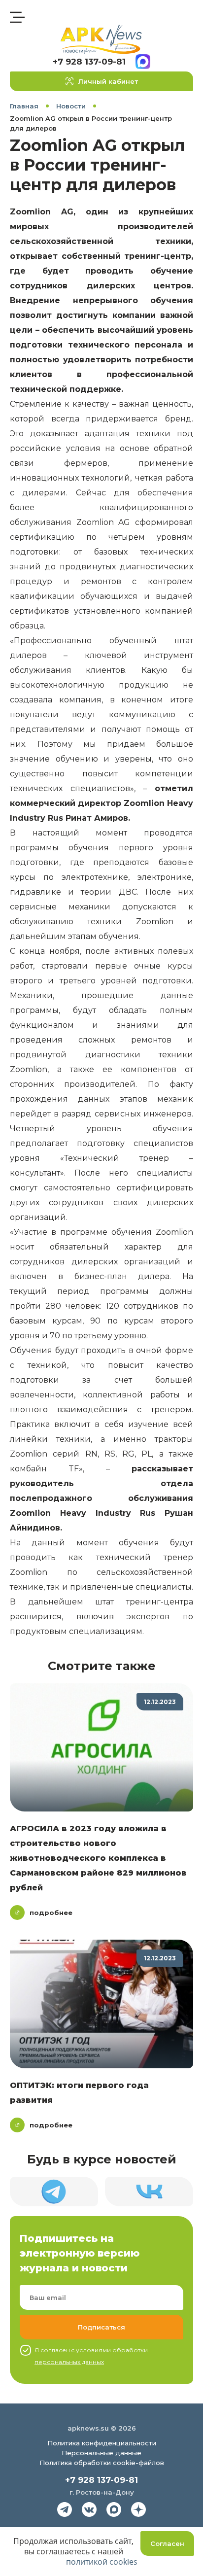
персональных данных (69, 2362)
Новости (71, 106)
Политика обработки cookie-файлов (102, 2463)
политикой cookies (102, 2562)
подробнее (51, 1913)
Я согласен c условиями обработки (91, 2356)
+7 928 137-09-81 (89, 62)
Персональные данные (101, 2453)
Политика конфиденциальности (102, 2443)
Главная (24, 106)
